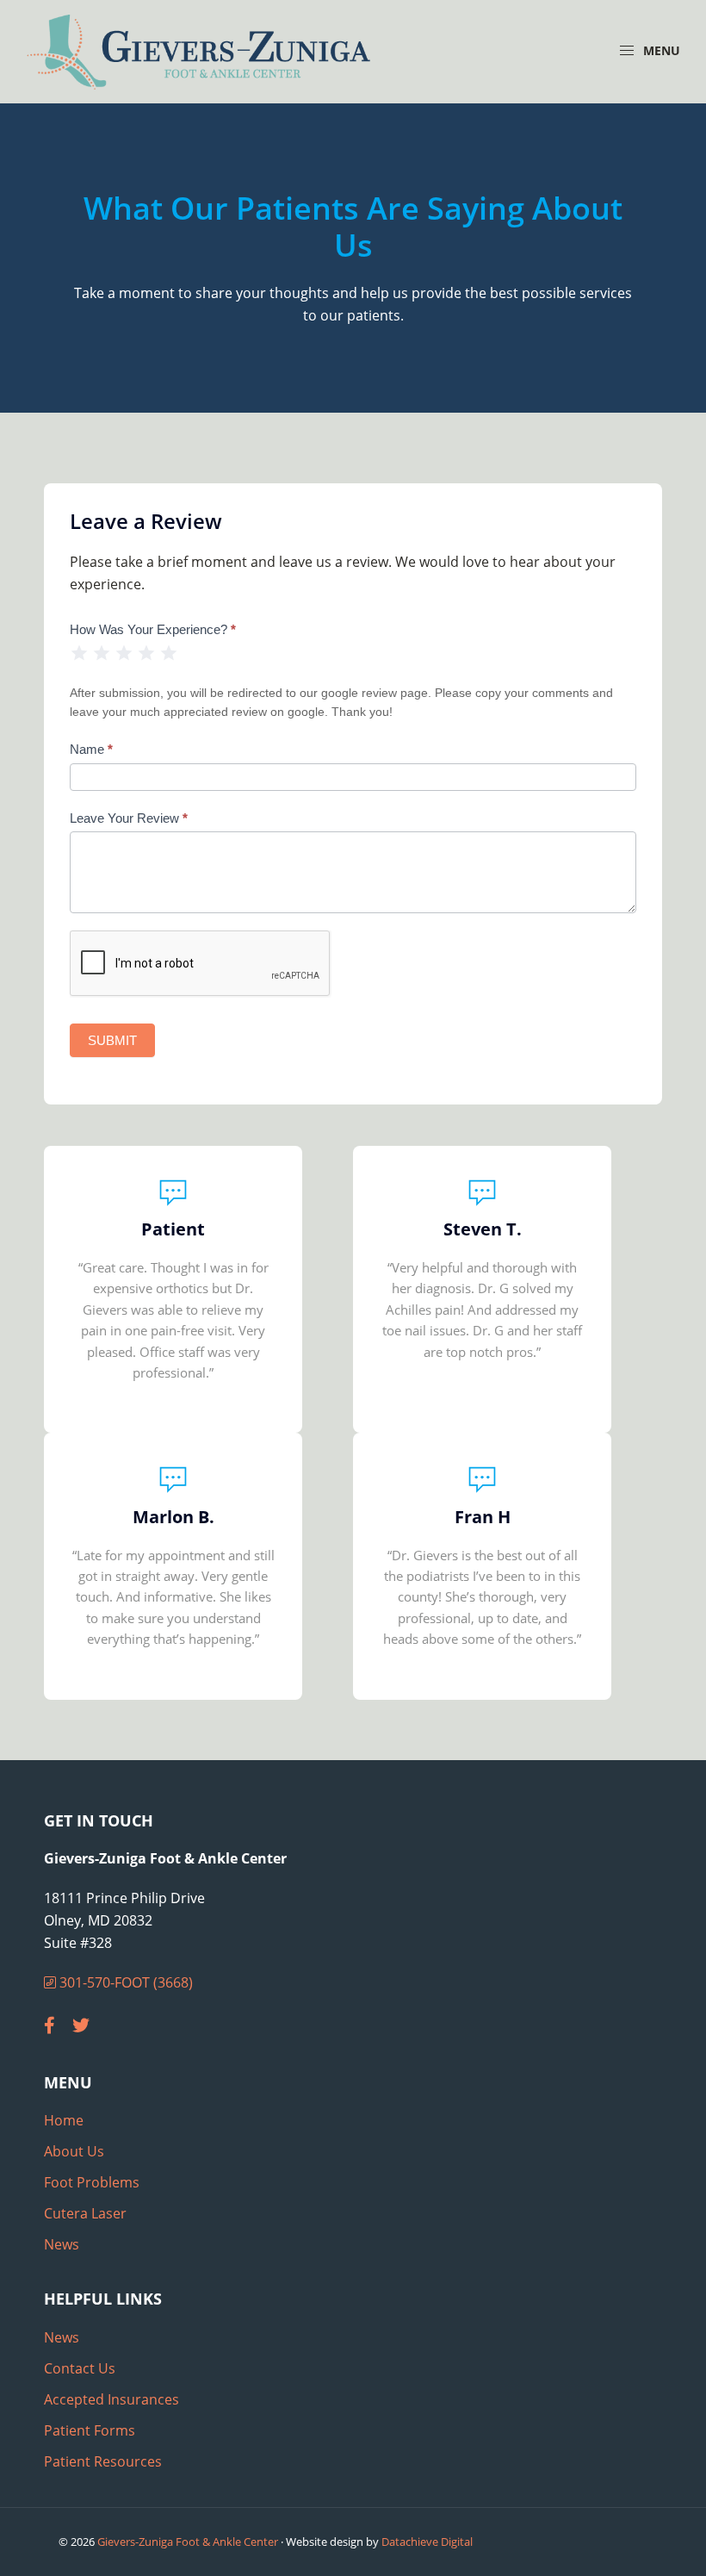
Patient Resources (103, 2461)
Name (91, 749)
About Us (74, 2151)
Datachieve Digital (427, 2542)
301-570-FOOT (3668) (124, 1982)
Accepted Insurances (111, 2399)
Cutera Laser (85, 2213)
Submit (112, 1040)
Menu (660, 50)
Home (64, 2120)
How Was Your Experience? (153, 629)
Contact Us (80, 2368)
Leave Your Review (129, 818)
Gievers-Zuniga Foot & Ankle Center (188, 2542)
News (62, 2244)
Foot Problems (92, 2182)
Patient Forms (90, 2430)
